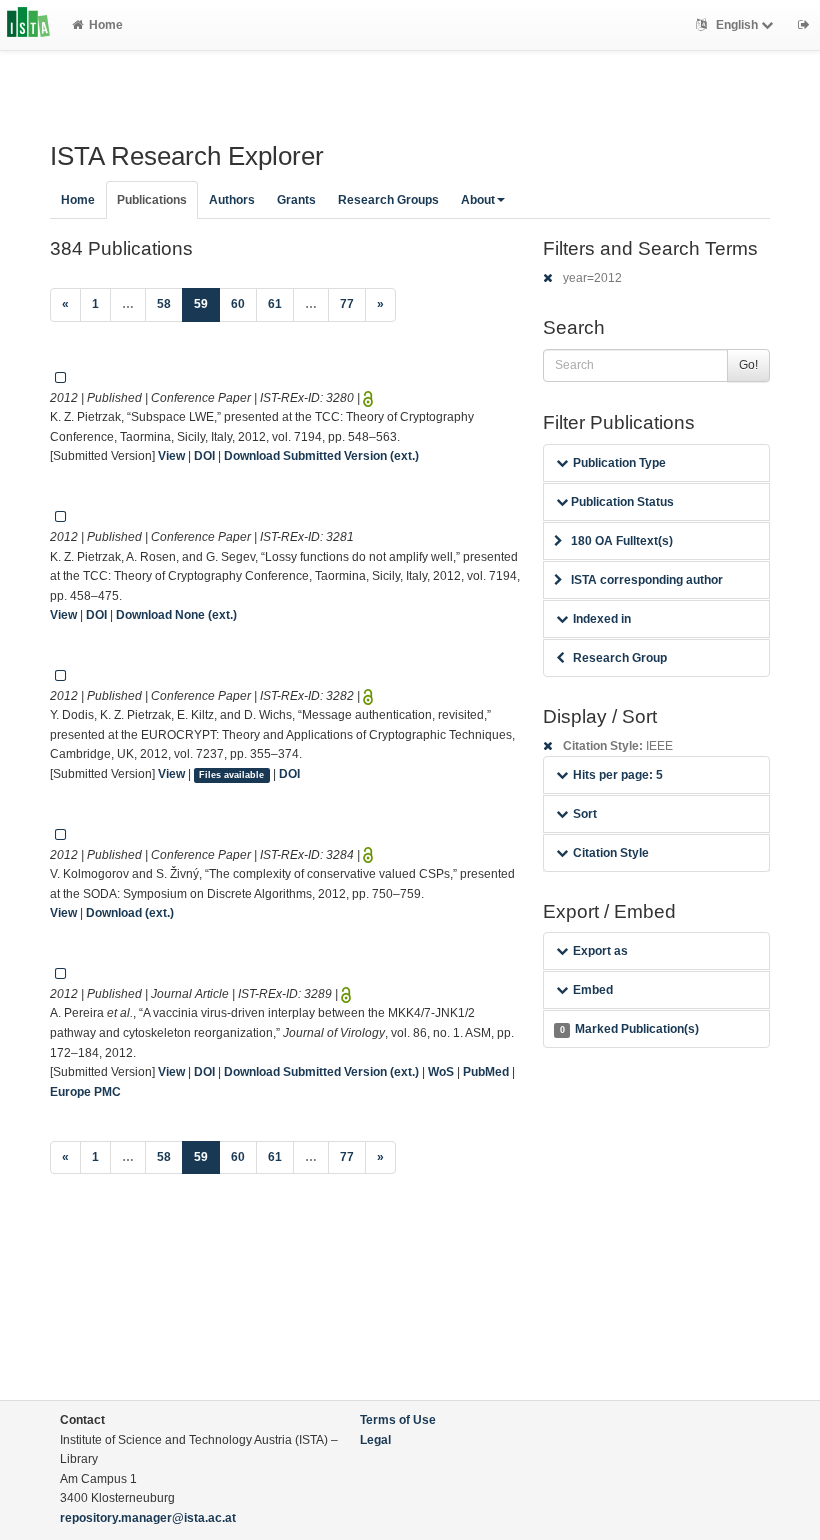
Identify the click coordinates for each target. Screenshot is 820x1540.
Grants (296, 200)
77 (347, 304)
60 (238, 304)
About (478, 200)
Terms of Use (398, 1420)
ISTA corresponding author (647, 580)
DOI (204, 456)
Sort (585, 814)
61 (275, 304)
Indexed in (602, 619)
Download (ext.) (130, 913)
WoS (441, 1072)
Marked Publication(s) (629, 1029)
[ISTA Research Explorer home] (28, 25)
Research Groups (388, 200)
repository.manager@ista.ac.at (148, 1518)
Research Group (620, 658)
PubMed (486, 1072)
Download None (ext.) (176, 615)
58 (164, 304)
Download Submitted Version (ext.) (321, 456)
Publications (152, 200)
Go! (748, 365)
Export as (600, 951)
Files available (231, 775)
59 (207, 303)
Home (106, 25)
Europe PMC (85, 1092)
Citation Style (611, 853)
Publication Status (621, 502)
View (171, 456)
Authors (232, 200)
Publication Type (619, 463)
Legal (375, 1440)
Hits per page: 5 (618, 775)
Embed (593, 990)
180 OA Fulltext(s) (622, 541)
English (737, 25)
